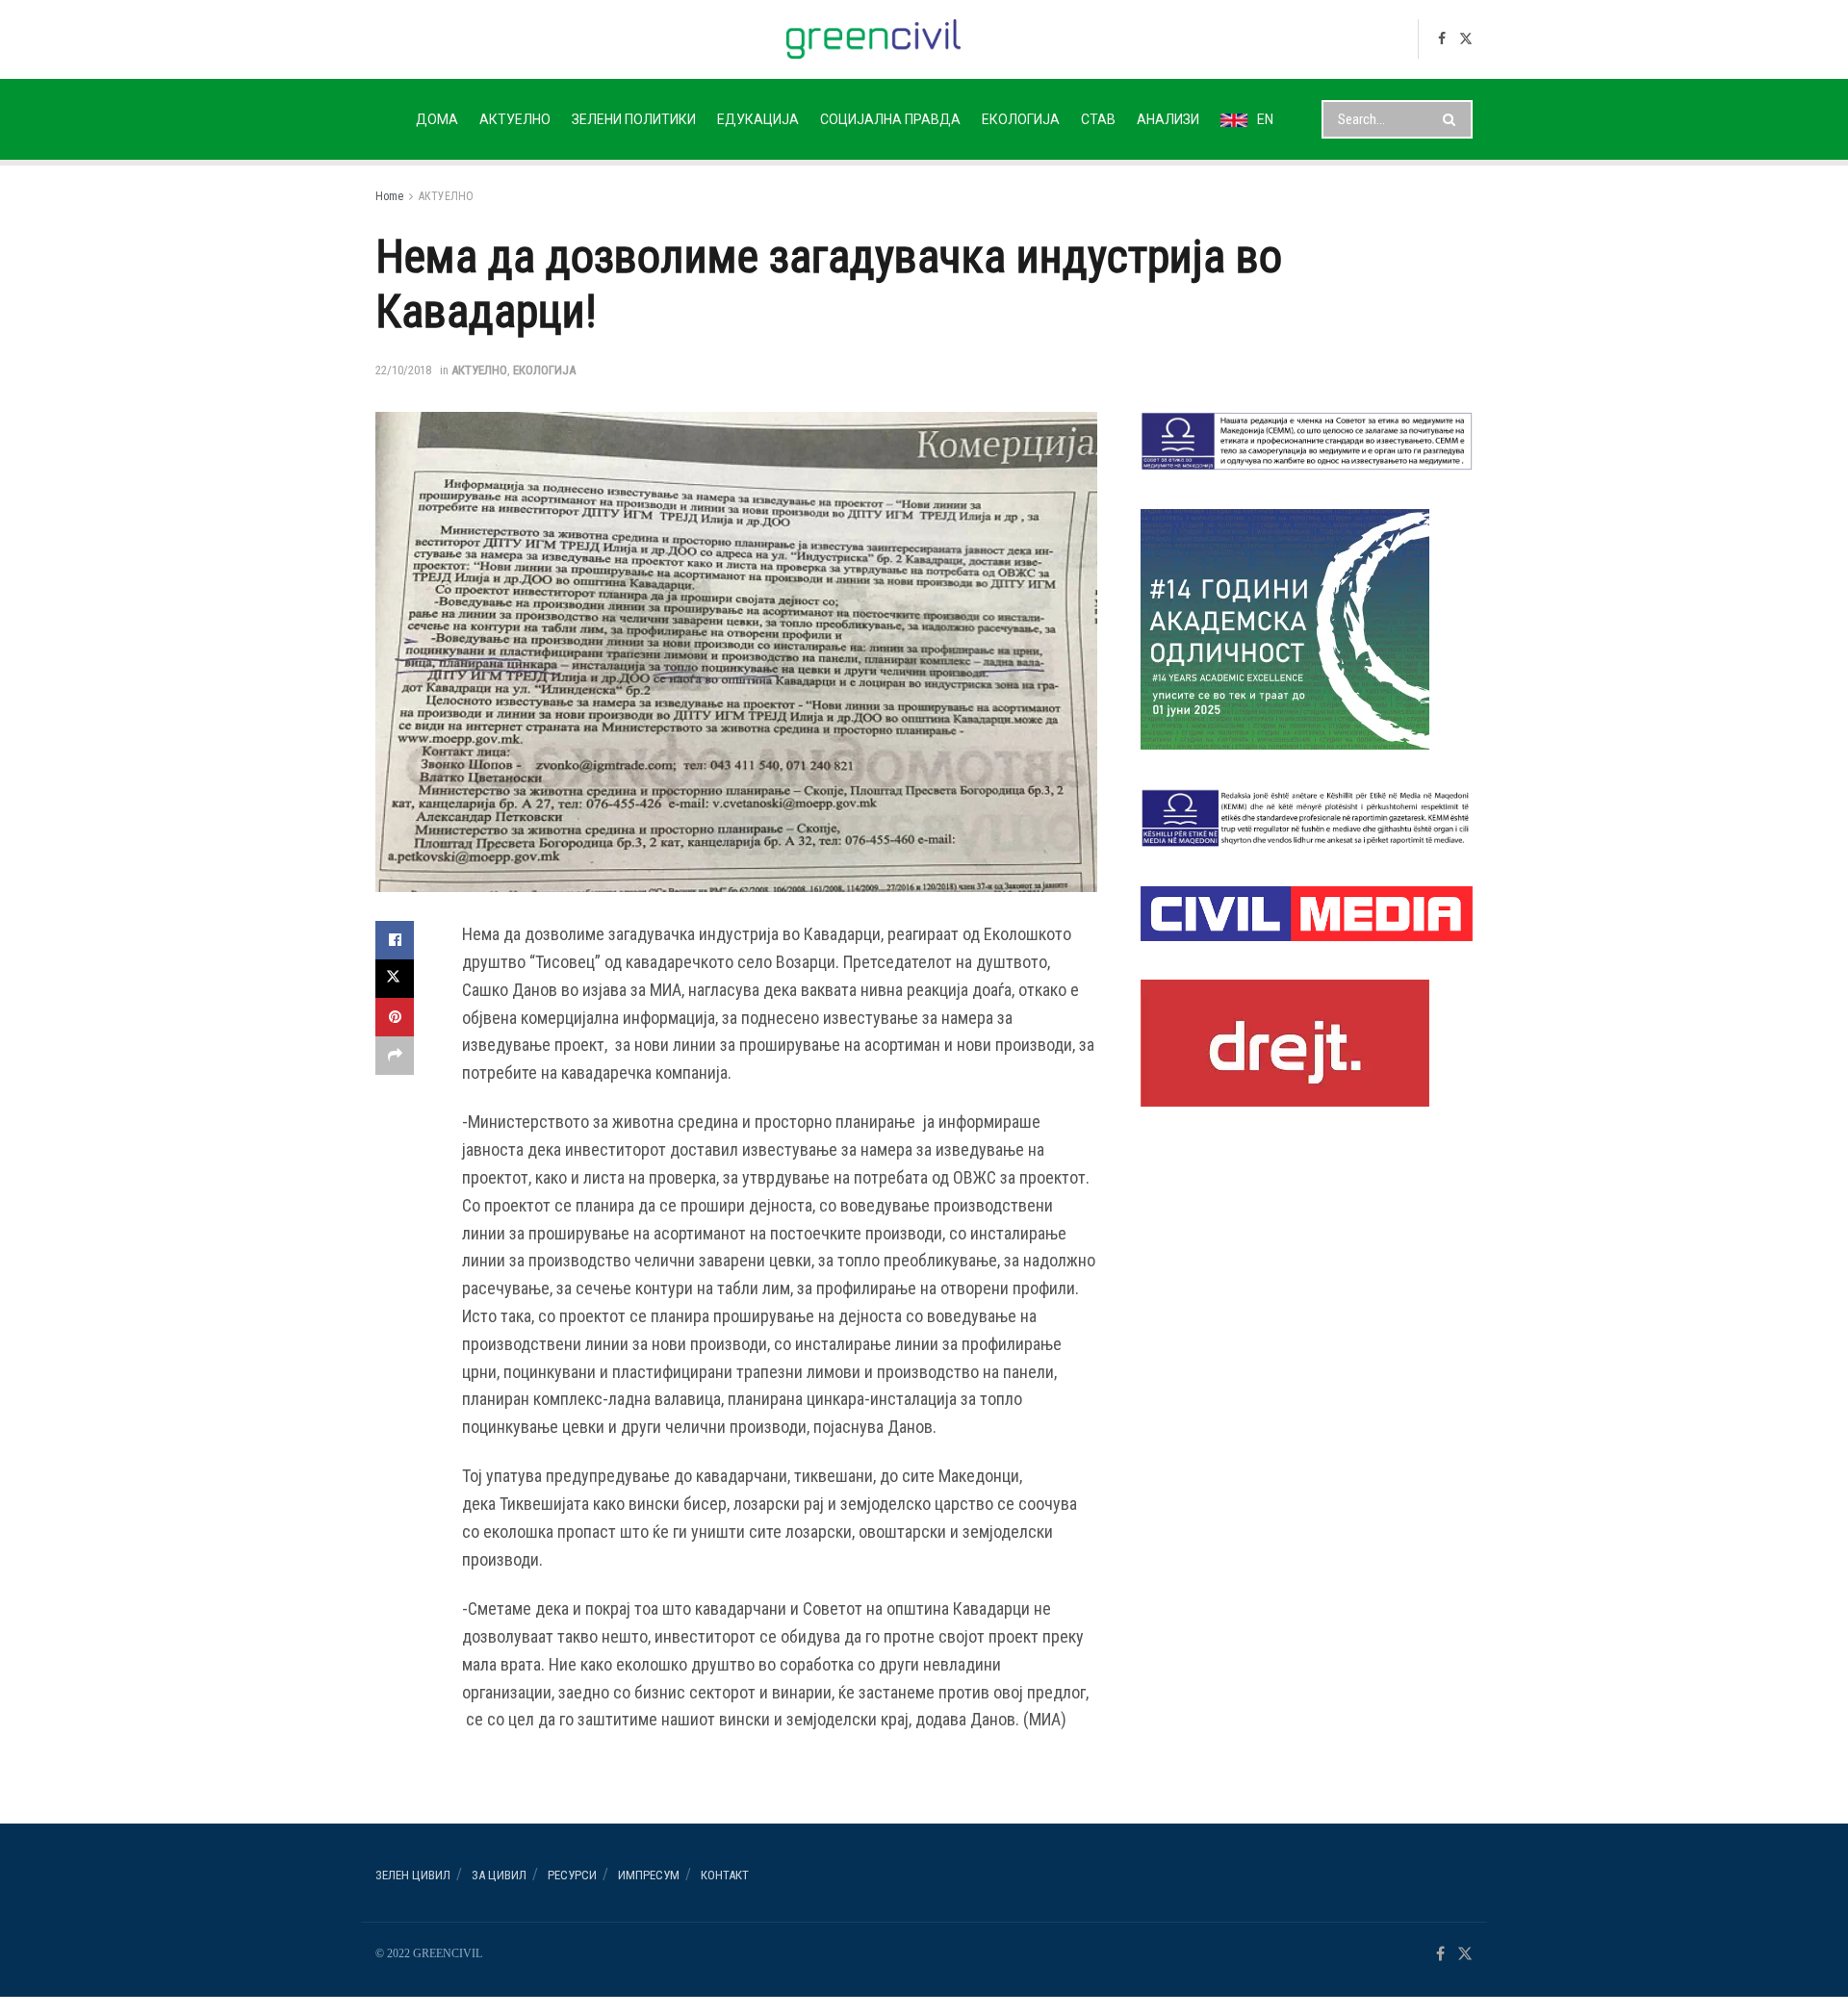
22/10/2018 (403, 370)
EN (1265, 119)
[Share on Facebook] (395, 940)
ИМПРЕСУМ (649, 1875)
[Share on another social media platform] (395, 1056)
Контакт (725, 1875)
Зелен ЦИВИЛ (413, 1875)
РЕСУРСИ (572, 1875)
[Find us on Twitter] (1466, 39)
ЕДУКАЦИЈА (758, 119)
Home (389, 196)
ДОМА (437, 119)
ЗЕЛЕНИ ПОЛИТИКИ (634, 119)
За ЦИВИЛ (499, 1875)
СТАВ (1098, 119)
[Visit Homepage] (873, 39)
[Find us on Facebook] (1442, 39)
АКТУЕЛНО (515, 119)
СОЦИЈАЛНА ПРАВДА (890, 119)
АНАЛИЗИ (1168, 119)
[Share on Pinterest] (395, 1017)
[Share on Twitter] (395, 979)
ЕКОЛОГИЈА (1021, 119)
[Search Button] (1453, 119)
